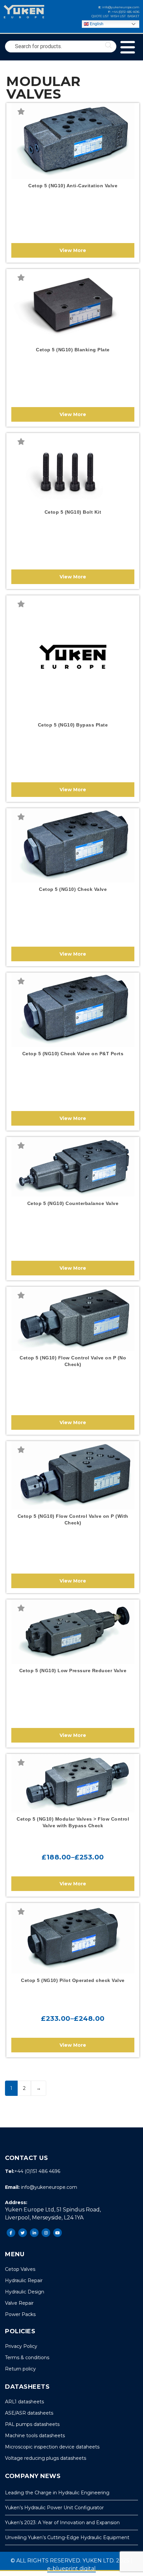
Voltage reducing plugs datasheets (46, 2458)
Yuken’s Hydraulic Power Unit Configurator (54, 2508)
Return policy (20, 2369)
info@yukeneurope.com (120, 7)
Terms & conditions (27, 2358)
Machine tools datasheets (35, 2436)
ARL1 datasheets (24, 2402)
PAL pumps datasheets (32, 2424)
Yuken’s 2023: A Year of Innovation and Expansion (62, 2523)
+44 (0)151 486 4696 (125, 12)
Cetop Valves (20, 2269)
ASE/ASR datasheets (29, 2413)
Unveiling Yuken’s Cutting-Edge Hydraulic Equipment (67, 2537)
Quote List (100, 16)
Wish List (118, 16)
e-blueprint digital (71, 2569)
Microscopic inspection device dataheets (52, 2447)
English (96, 24)
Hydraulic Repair (24, 2280)
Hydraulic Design (25, 2292)
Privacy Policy (21, 2346)
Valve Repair (19, 2303)
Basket (133, 16)
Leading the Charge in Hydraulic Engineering (57, 2493)
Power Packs (20, 2314)
